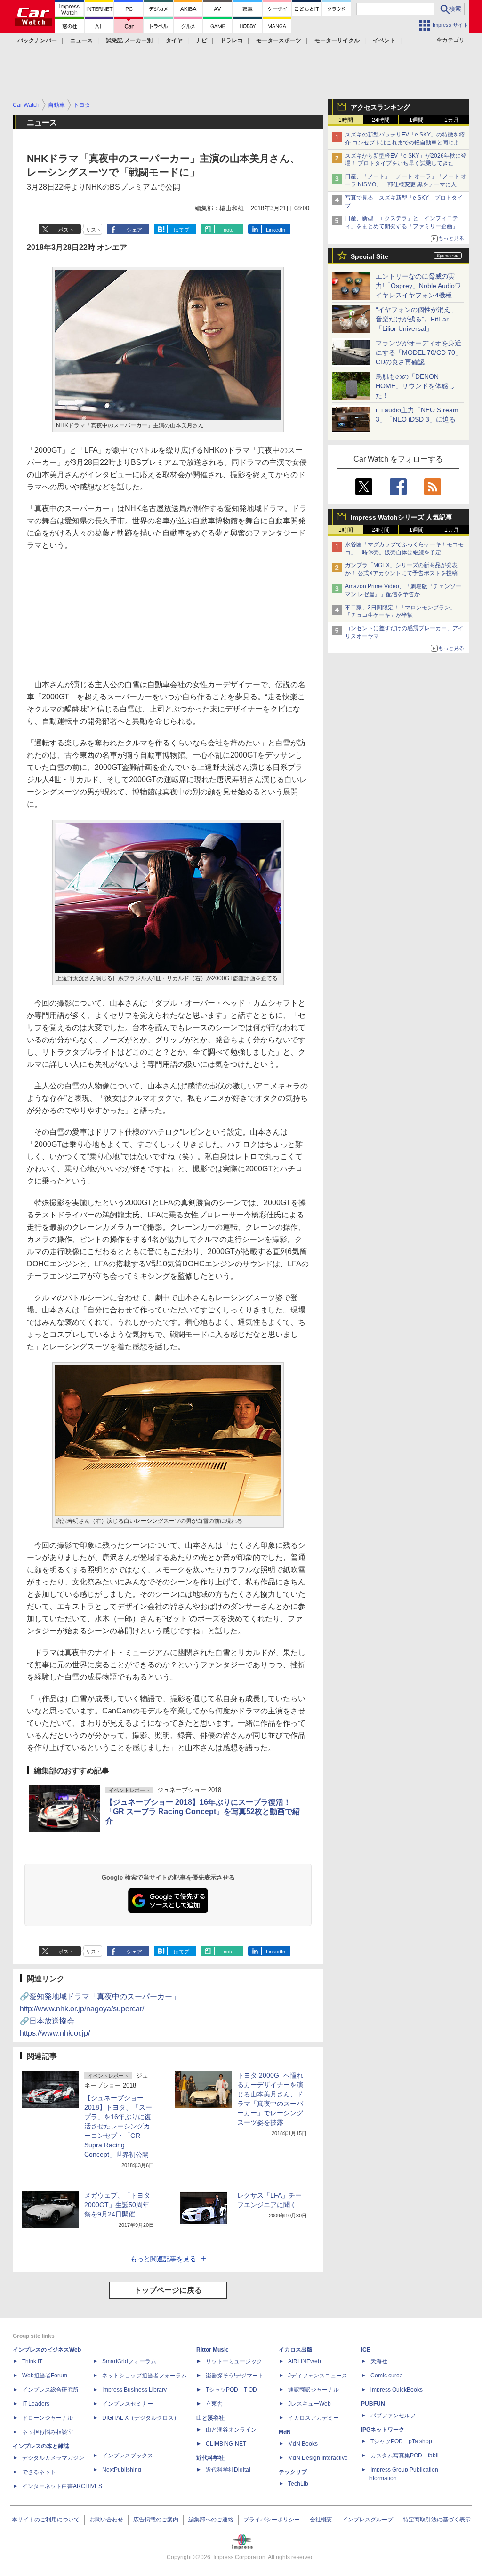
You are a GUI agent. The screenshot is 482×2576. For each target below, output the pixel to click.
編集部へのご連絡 (211, 2520)
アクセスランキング (380, 107)
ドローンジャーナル (48, 2418)
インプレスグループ (368, 2520)
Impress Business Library (134, 2390)
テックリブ (293, 2472)
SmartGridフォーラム (129, 2361)
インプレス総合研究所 (50, 2390)
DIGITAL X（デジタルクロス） (141, 2418)
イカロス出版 (296, 2350)
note (229, 230)
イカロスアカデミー (313, 2418)
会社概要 (321, 2520)
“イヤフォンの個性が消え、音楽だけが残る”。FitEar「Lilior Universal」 (416, 319)
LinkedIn (276, 230)
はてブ (181, 230)
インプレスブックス (128, 2456)
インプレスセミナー (128, 2404)
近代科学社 (210, 2458)
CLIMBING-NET (226, 2444)
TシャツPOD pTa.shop (401, 2441)
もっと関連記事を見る (163, 2259)
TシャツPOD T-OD (231, 2390)
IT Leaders (36, 2404)
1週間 (416, 120)
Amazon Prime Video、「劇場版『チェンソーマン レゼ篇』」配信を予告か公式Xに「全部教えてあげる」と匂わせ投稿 (403, 594)
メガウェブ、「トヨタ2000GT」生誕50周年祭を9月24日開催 (117, 2205)
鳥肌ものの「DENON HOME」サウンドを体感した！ (415, 386)
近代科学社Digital (228, 2470)
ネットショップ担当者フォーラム (145, 2376)
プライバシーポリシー (272, 2520)
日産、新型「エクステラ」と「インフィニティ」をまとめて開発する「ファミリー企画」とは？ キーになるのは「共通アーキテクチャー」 (405, 226)
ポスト (66, 230)
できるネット (39, 2472)
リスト (93, 230)
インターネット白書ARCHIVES (62, 2486)
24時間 (381, 120)
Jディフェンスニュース (318, 2376)
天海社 (379, 2361)
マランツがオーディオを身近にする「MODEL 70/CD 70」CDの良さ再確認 (419, 352)
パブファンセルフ (393, 2416)
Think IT (32, 2361)
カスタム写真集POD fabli (405, 2456)
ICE (366, 2350)
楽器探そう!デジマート (235, 2376)
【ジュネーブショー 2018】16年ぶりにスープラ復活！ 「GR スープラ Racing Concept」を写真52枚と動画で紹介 (203, 1812)
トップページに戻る (168, 2290)
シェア (134, 230)
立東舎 (214, 2404)
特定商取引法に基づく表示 (437, 2520)
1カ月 (452, 120)
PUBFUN (373, 2404)
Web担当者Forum (45, 2376)
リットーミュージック (234, 2361)
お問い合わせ (106, 2520)
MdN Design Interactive (318, 2458)
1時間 (346, 120)
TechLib (298, 2484)
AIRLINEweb (305, 2361)
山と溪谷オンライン (231, 2430)
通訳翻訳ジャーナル (313, 2390)
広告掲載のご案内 (156, 2520)
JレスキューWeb (309, 2404)
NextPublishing (122, 2470)
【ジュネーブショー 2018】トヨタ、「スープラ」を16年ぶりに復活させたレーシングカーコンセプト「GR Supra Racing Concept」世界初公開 (118, 2126)
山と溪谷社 (210, 2418)
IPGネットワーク (383, 2430)
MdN (285, 2432)
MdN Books (303, 2444)
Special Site (370, 256)
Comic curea (387, 2376)
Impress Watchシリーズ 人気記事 (402, 517)
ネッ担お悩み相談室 (48, 2432)
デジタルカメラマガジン (53, 2458)
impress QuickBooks (397, 2390)
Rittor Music (213, 2350)
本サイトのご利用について (46, 2520)
